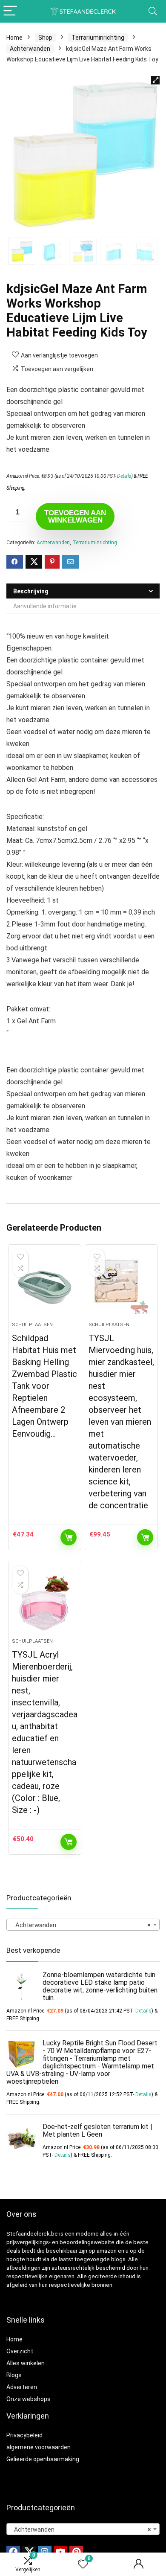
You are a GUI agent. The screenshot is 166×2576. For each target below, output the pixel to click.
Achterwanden (30, 49)
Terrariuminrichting (98, 38)
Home (14, 38)
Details (124, 476)
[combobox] (83, 1925)
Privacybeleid (24, 2435)
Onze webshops (29, 2399)
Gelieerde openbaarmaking (43, 2459)
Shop (45, 38)
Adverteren (22, 2387)
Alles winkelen (26, 2363)
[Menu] (10, 11)
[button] (155, 80)
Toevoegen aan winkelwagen (75, 517)
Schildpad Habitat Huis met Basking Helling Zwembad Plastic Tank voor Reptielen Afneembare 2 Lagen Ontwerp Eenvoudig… (44, 1386)
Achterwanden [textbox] (80, 1925)
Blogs (14, 2375)
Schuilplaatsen (32, 1325)
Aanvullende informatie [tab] (45, 606)
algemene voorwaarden (39, 2447)
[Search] (153, 11)
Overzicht (20, 2351)
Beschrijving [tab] (31, 591)
